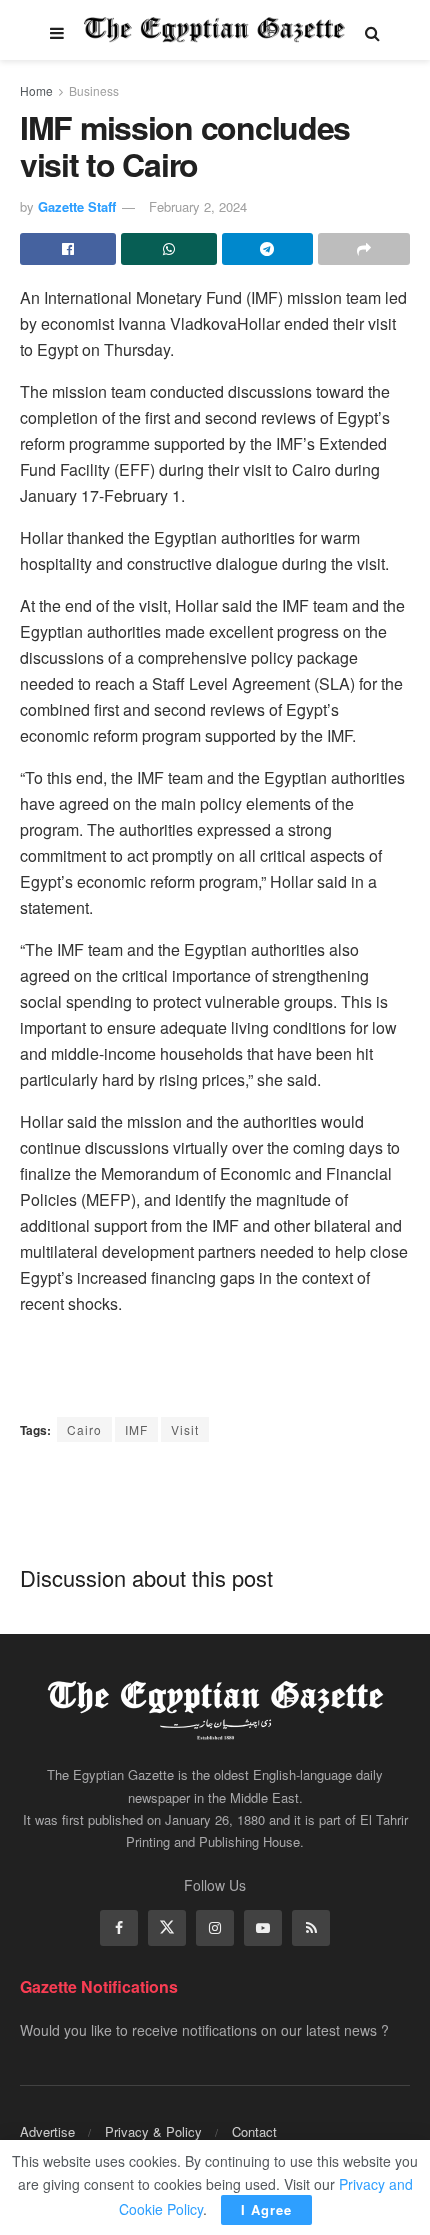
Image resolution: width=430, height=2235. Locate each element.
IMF (136, 1429)
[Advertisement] (215, 1502)
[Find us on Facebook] (119, 1928)
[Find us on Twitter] (167, 1928)
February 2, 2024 (198, 206)
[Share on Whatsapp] (169, 249)
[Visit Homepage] (214, 30)
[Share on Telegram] (268, 249)
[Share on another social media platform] (364, 249)
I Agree (266, 2209)
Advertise (47, 2131)
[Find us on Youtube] (263, 1928)
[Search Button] (372, 30)
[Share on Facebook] (68, 249)
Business (94, 90)
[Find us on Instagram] (215, 1928)
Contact (254, 2131)
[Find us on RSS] (311, 1928)
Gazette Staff (77, 206)
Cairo (84, 1429)
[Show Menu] (57, 30)
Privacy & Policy (153, 2131)
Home (36, 90)
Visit (185, 1429)
